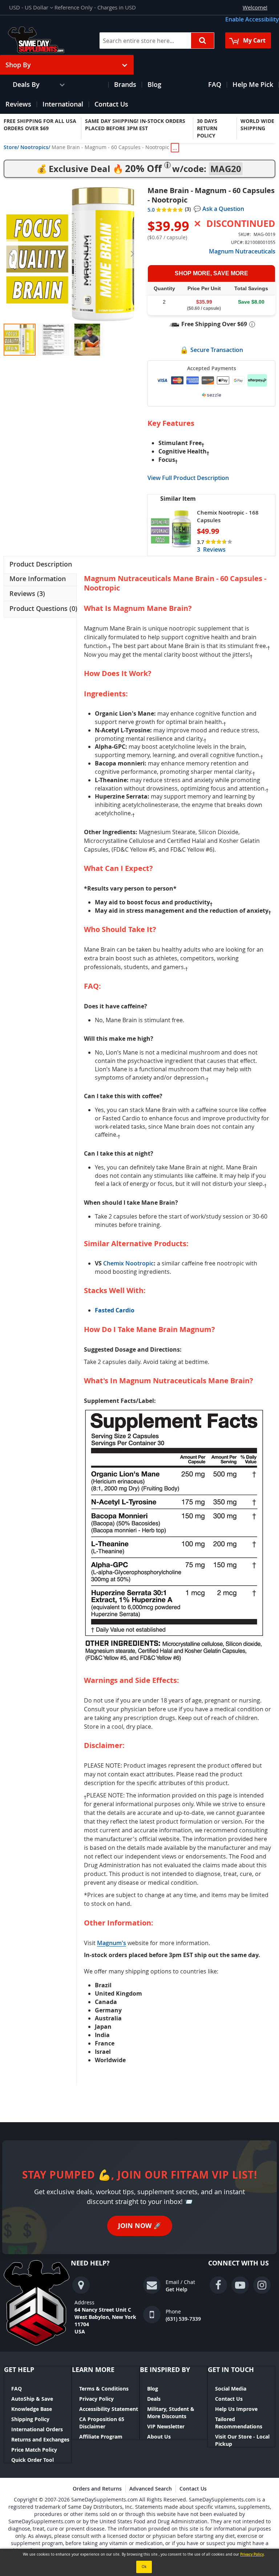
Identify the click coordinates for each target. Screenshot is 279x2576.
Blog (153, 2389)
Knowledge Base (32, 2409)
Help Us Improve (236, 2409)
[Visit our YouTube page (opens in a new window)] (240, 2285)
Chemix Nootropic (128, 1263)
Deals (154, 2399)
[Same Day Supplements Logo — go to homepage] (46, 40)
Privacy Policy (96, 2399)
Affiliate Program (101, 2437)
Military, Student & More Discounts (171, 2413)
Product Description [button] (41, 564)
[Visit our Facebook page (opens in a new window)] (218, 2285)
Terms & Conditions (104, 2389)
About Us (159, 2437)
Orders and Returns (97, 2489)
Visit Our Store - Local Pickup (242, 2440)
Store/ (11, 147)
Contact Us (229, 2399)
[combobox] (157, 41)
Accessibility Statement (109, 2409)
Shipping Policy (30, 2419)
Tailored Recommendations (239, 2423)
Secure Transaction (217, 350)
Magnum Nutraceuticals (242, 251)
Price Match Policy (34, 2450)
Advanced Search (151, 2489)
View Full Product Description (188, 478)
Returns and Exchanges (40, 2439)
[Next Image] (132, 254)
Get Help (177, 2289)
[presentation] (40, 565)
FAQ (17, 2389)
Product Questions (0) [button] (43, 608)
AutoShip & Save (32, 2399)
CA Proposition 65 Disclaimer (102, 2423)
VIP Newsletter (166, 2426)
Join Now (140, 2226)
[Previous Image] (11, 254)
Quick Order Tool (33, 2460)
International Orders (37, 2429)
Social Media (231, 2389)
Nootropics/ (35, 147)
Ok (144, 2567)
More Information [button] (38, 579)
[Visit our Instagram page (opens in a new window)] (262, 2285)
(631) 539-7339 (183, 2319)
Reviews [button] (26, 593)
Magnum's (112, 1943)
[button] (31, 7)
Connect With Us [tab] (238, 2263)
